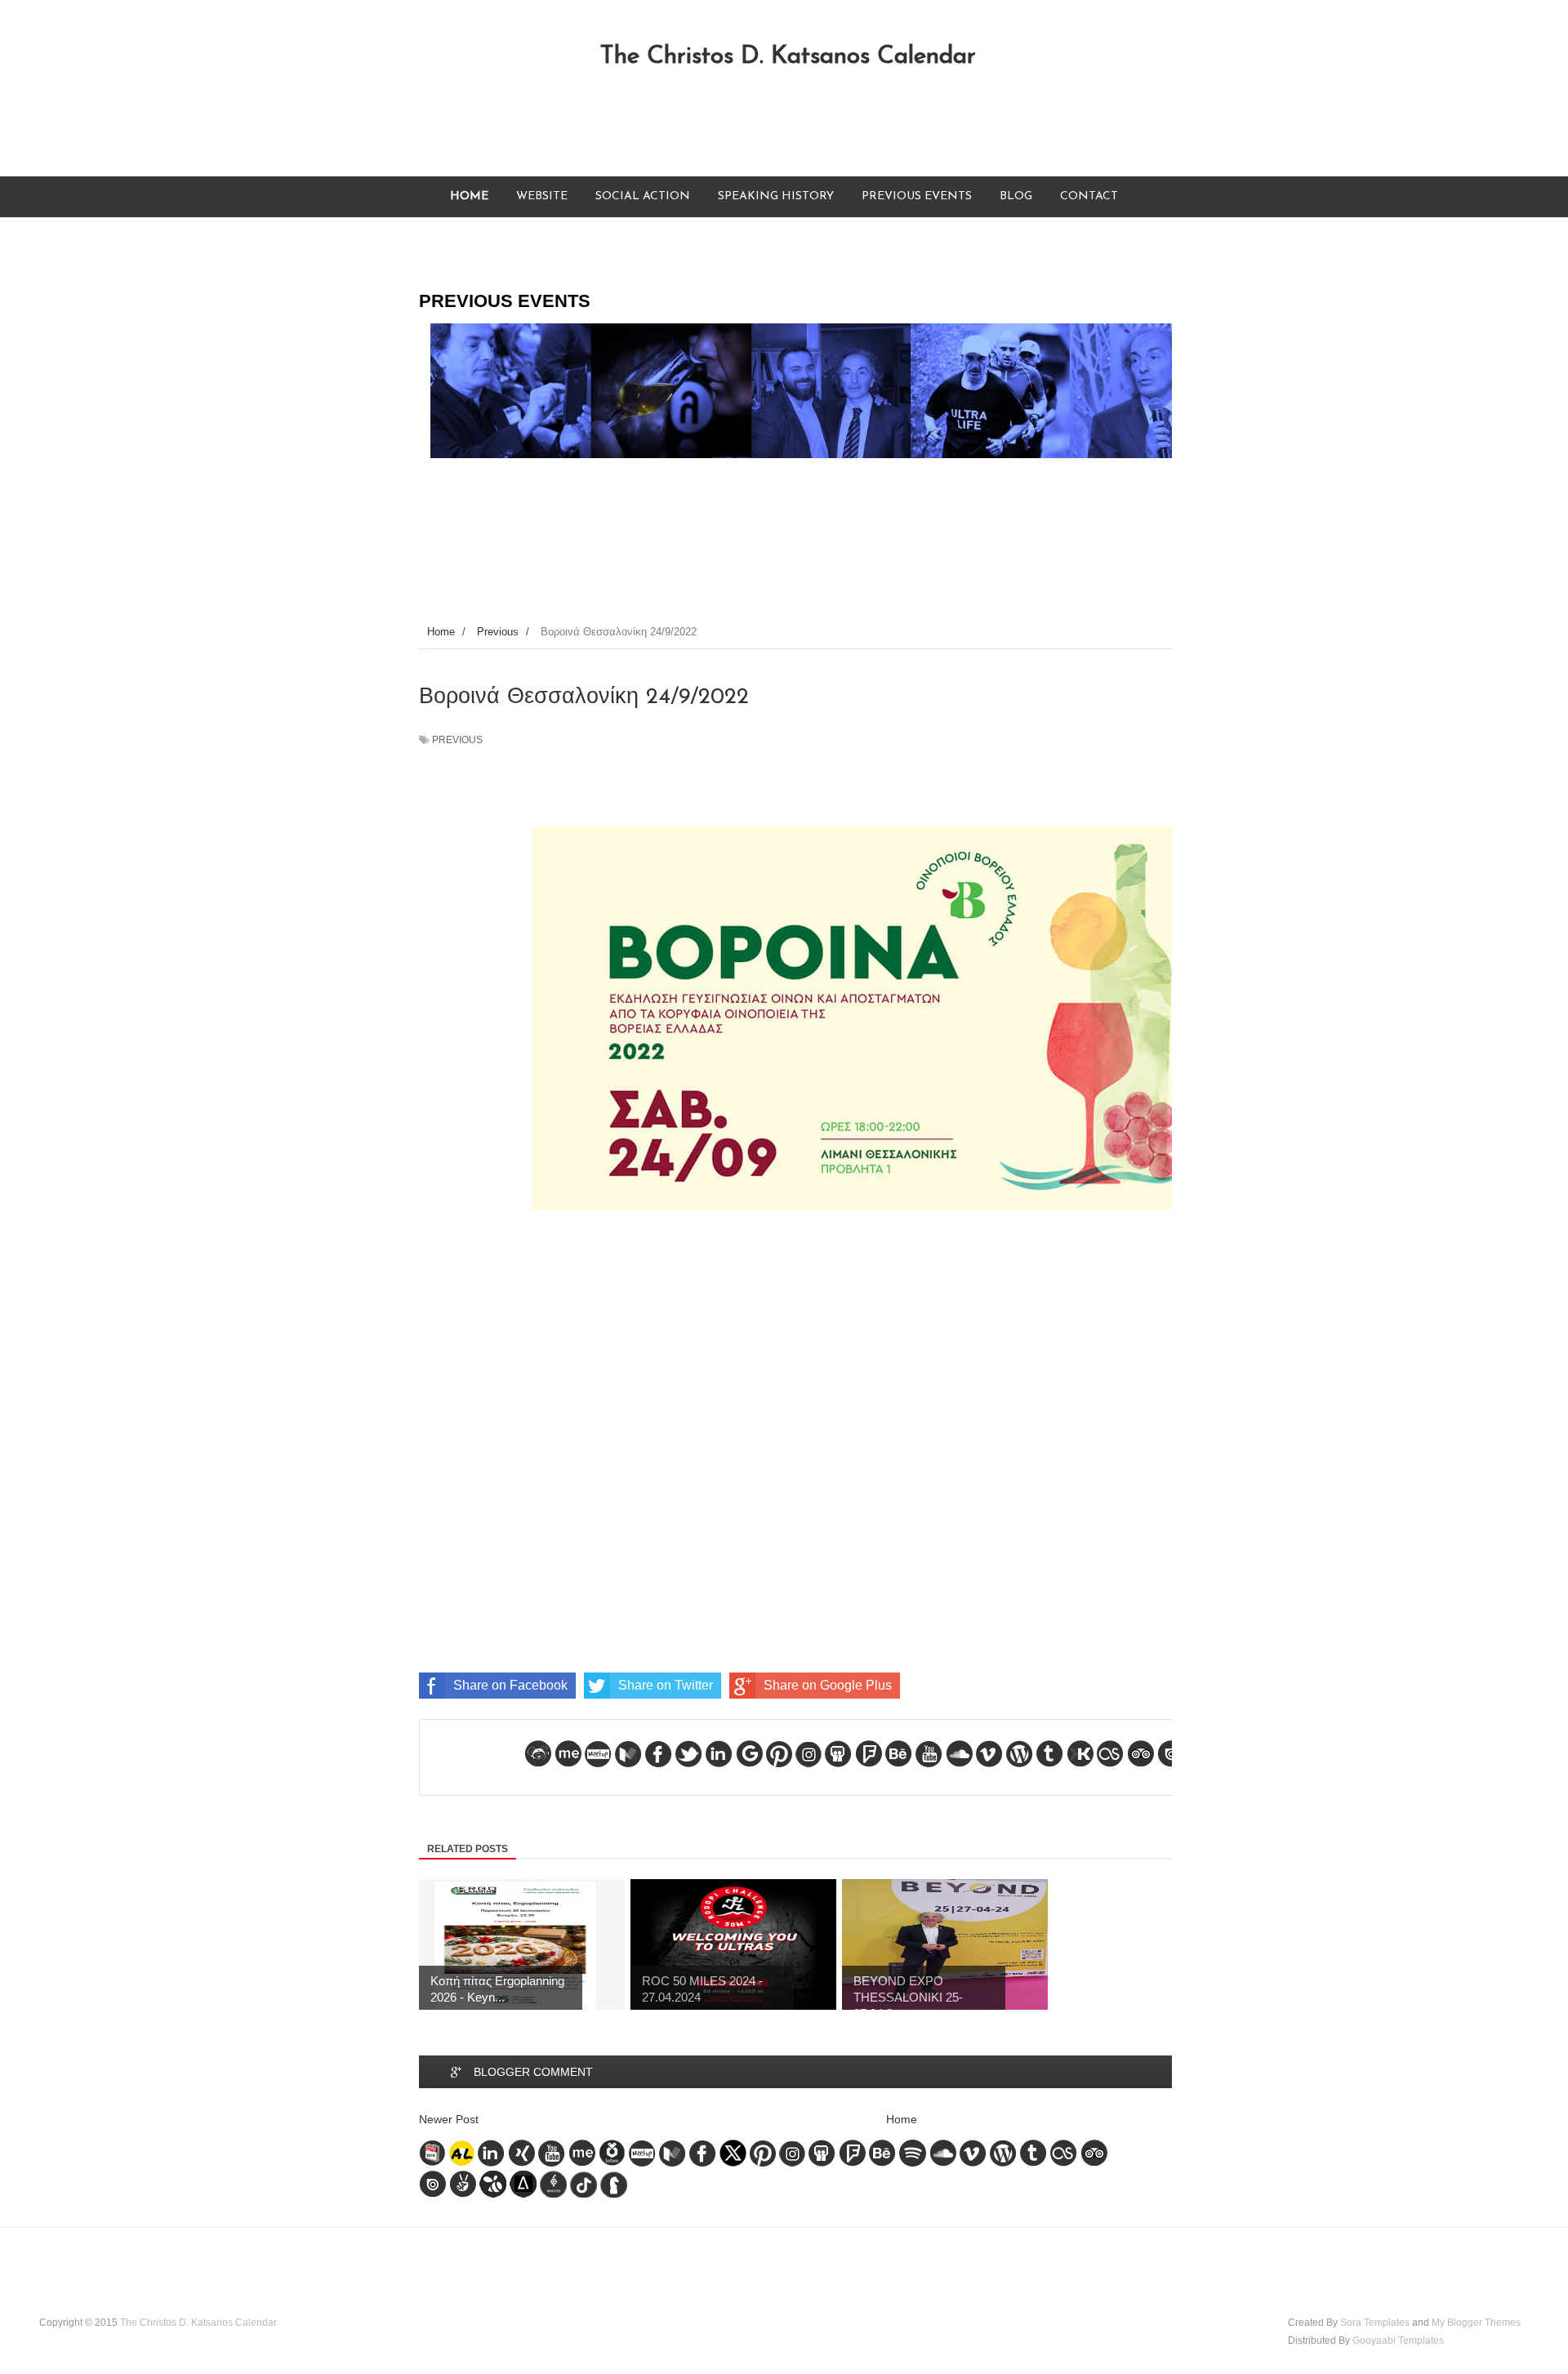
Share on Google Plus (828, 1685)
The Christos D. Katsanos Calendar (788, 57)
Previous (457, 740)
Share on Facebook (510, 1685)
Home (902, 2119)
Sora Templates (1375, 2323)
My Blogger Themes (1476, 2323)
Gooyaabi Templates (1398, 2341)
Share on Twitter (666, 1685)
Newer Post (449, 2119)
